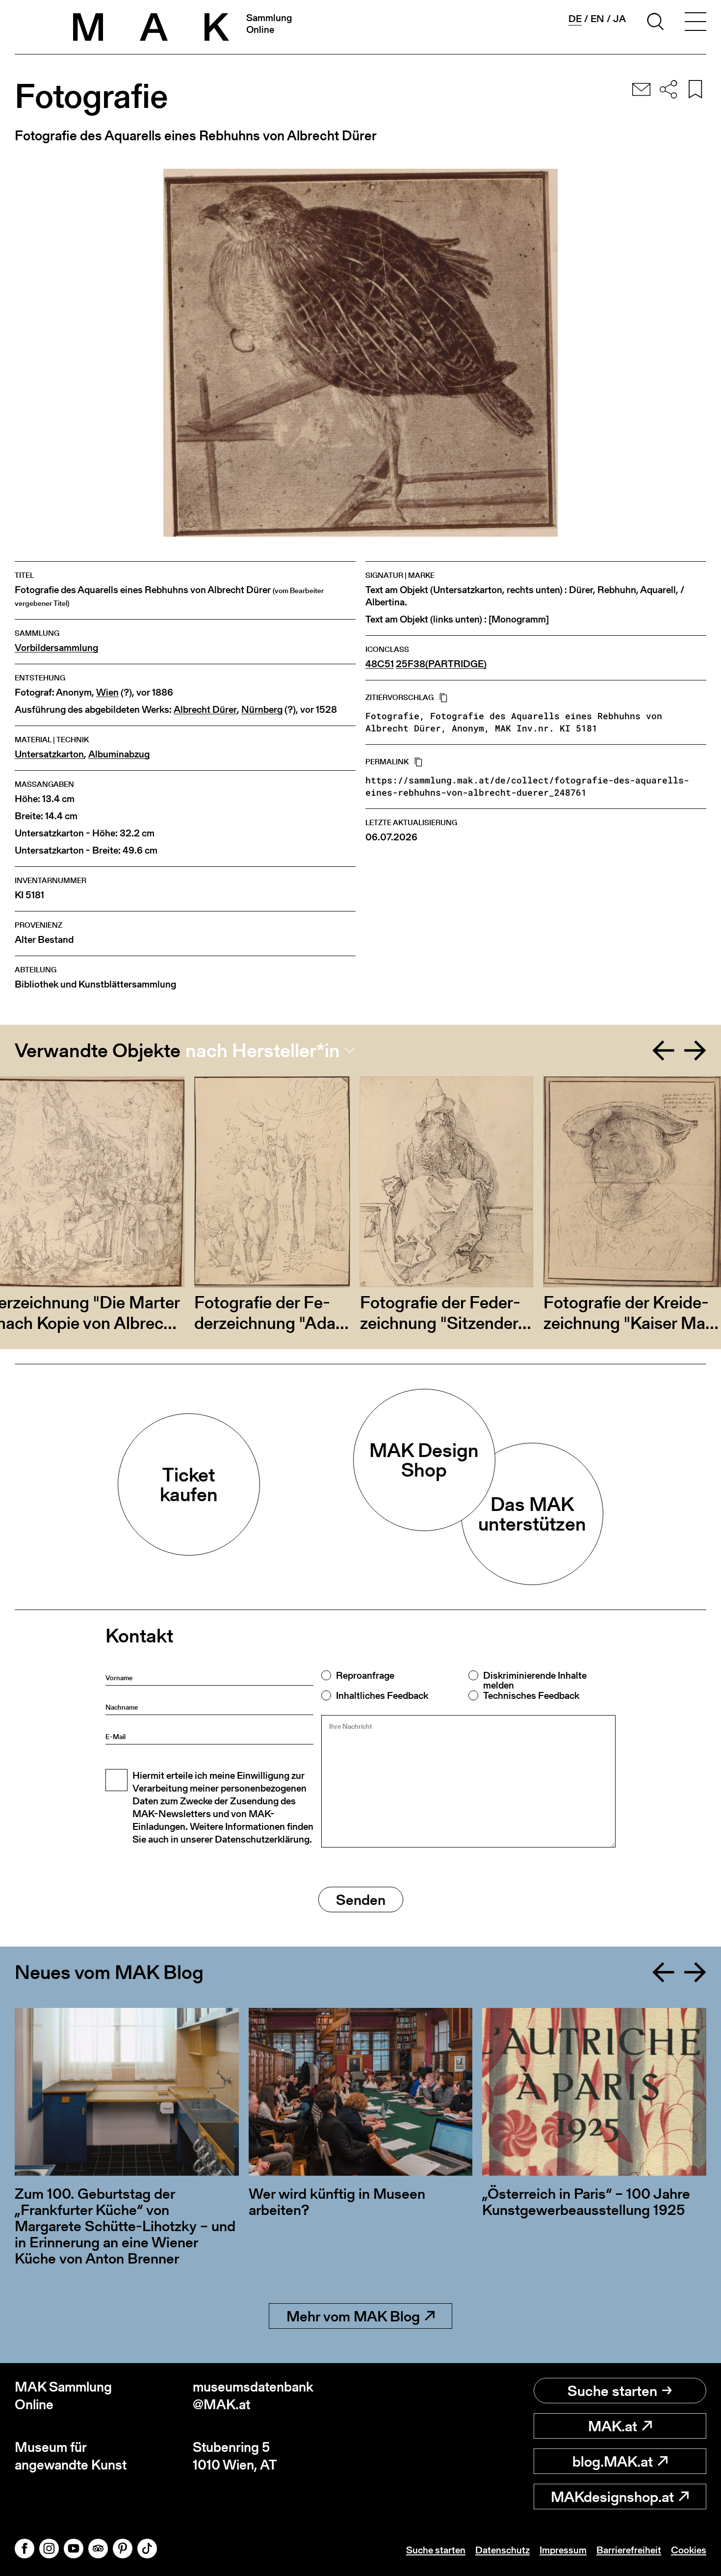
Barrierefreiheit (629, 2550)
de (575, 19)
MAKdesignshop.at (612, 2497)
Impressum (563, 2550)
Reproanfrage (365, 1675)
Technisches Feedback (531, 1695)
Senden (361, 1899)
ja (619, 19)
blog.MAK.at (613, 2461)
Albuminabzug (119, 754)
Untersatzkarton (49, 754)
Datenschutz (502, 2550)
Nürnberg (262, 710)
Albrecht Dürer (205, 710)
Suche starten (612, 2391)
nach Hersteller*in (263, 1050)
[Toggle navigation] (695, 23)
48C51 (380, 664)
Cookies (689, 2550)
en (597, 19)
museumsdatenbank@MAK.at (253, 2396)
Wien (107, 692)
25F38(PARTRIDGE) (441, 664)
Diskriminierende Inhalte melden (535, 1680)
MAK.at (613, 2426)
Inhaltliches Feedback (382, 1695)
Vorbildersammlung (56, 648)
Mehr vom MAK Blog (353, 2316)
